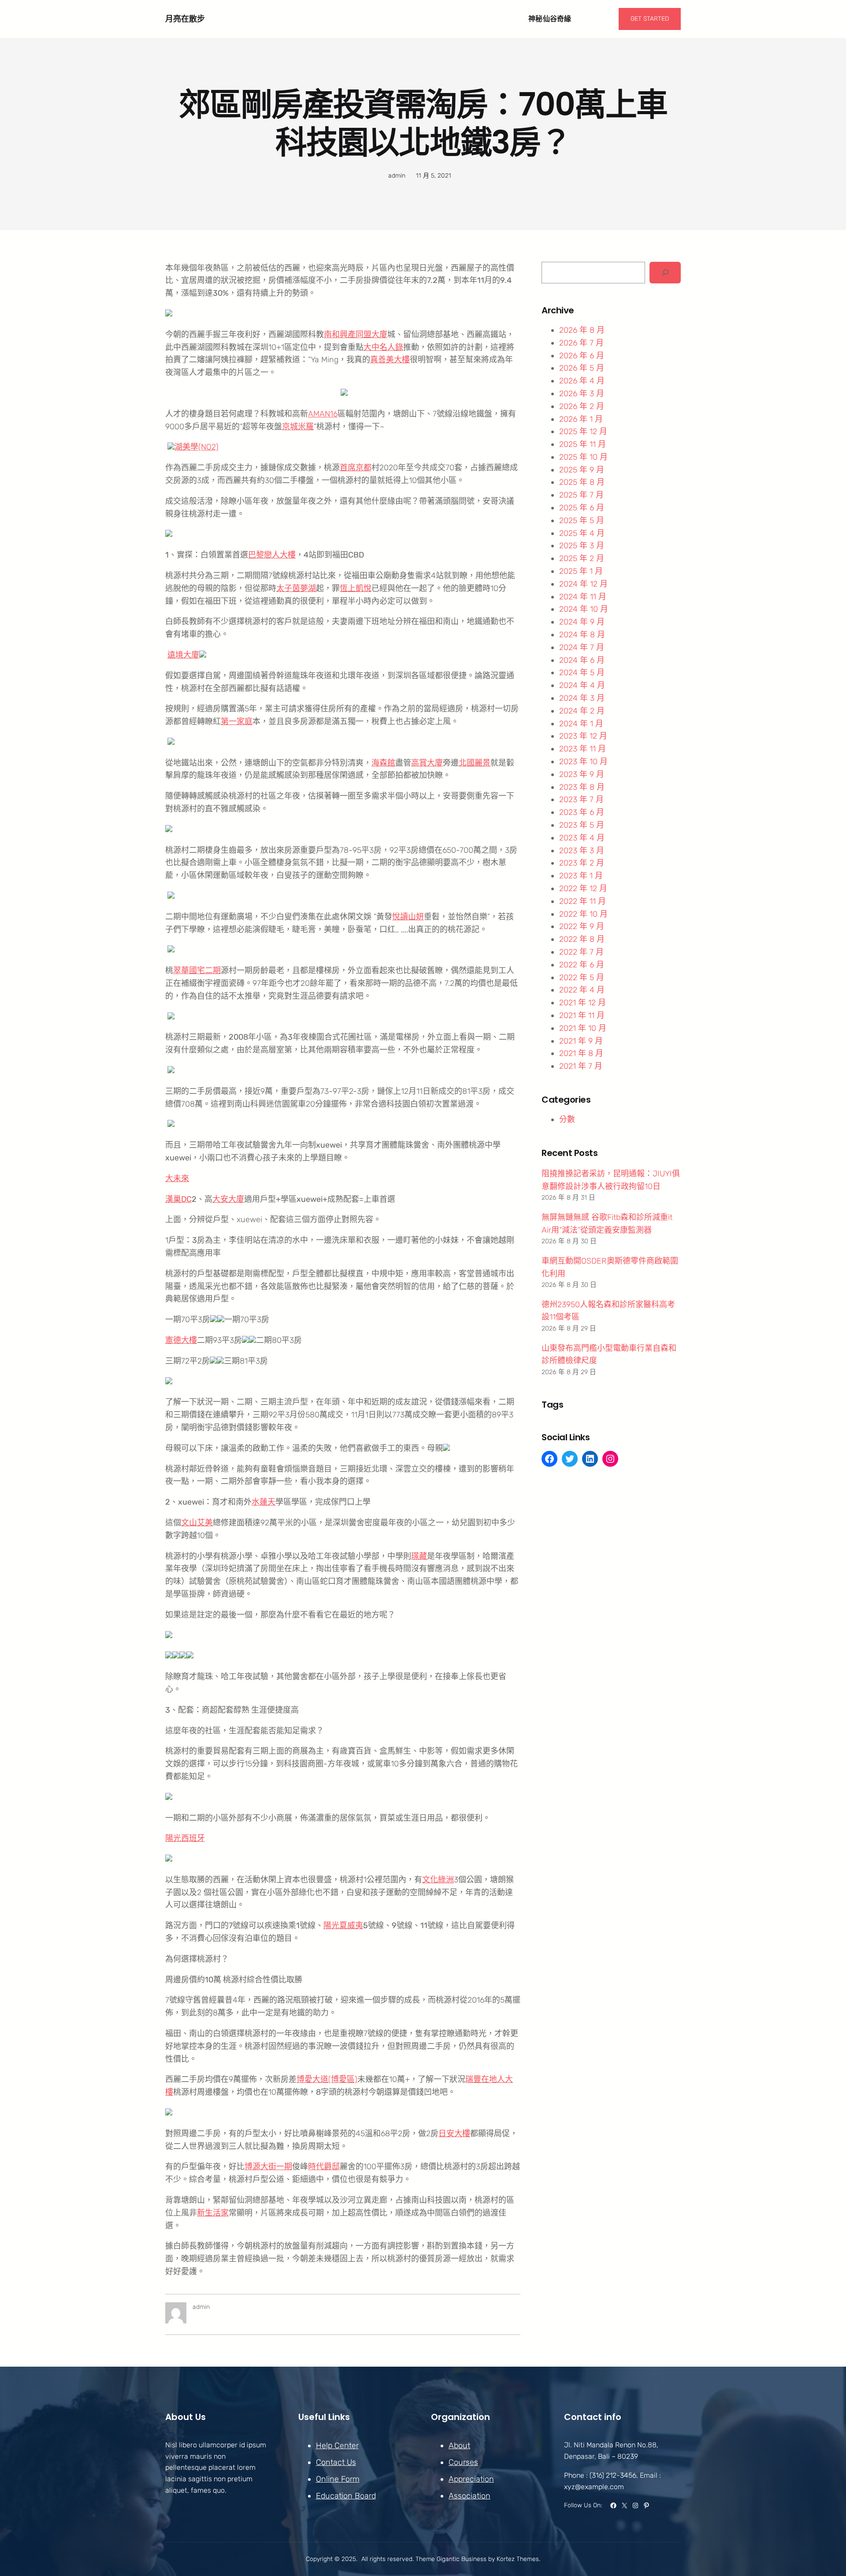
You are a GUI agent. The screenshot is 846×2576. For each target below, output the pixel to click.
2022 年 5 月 (582, 978)
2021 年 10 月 (583, 1028)
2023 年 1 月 (581, 876)
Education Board (346, 2496)
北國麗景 (475, 763)
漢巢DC (178, 1199)
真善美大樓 (390, 360)
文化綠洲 (438, 1880)
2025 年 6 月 (582, 508)
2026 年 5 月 (582, 368)
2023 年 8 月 (582, 787)
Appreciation (471, 2479)
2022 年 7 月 (581, 952)
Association (469, 2496)
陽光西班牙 (185, 1838)
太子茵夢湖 (296, 588)
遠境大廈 (183, 655)
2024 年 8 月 (582, 635)
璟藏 (419, 1556)
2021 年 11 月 (582, 1015)
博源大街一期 (268, 2167)
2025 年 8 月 (582, 482)
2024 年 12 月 (583, 584)
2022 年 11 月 (583, 901)
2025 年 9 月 (582, 470)
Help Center (337, 2446)
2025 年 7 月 (581, 495)
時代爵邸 (324, 2167)
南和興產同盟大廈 (356, 335)
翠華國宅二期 (197, 970)
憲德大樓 (181, 1340)
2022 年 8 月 (582, 939)
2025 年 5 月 (582, 520)
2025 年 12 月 (583, 431)
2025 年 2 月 (582, 558)
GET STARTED (650, 19)
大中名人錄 (383, 347)
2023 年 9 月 (582, 774)
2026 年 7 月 (581, 343)
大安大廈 (228, 1199)
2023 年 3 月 (582, 851)
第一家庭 (237, 721)
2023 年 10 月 (583, 762)
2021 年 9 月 (581, 1041)
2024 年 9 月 (582, 622)
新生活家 (213, 2213)
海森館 (383, 763)
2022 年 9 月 (582, 926)
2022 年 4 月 (582, 990)
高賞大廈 (427, 763)
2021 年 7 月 (581, 1066)
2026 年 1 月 (581, 419)
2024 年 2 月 (582, 711)
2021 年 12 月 (583, 1003)
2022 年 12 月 (583, 888)
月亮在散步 (185, 19)
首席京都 (356, 468)
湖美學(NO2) (197, 447)
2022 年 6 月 (582, 965)
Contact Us (336, 2462)
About (459, 2446)
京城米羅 (298, 427)
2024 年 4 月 (582, 685)
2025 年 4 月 (582, 533)
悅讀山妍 (408, 917)
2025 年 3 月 (582, 546)
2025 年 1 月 (581, 571)
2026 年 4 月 (582, 381)
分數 (567, 1119)
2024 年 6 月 (582, 660)
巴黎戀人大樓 (272, 555)
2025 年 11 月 (583, 444)
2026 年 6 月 (582, 356)
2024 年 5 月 (582, 673)
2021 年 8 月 (581, 1053)
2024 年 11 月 (583, 597)
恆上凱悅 (356, 588)
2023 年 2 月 (582, 863)
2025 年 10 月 (583, 457)
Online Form (338, 2479)
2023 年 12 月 (583, 736)
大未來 (177, 1178)
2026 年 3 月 (582, 394)
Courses (463, 2462)
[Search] (665, 273)
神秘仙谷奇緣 (550, 19)
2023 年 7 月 (581, 799)
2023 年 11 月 (583, 749)
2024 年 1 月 (581, 724)
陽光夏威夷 (343, 1925)
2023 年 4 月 (582, 838)
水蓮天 (263, 1502)
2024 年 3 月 (582, 698)
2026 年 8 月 (582, 330)
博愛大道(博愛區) (327, 2079)
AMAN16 (323, 414)
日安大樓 (454, 2134)
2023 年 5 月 (582, 825)
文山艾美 (197, 1523)
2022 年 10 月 (583, 914)
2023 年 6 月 (582, 812)
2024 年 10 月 (584, 609)
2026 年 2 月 (582, 406)
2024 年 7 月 (582, 647)
